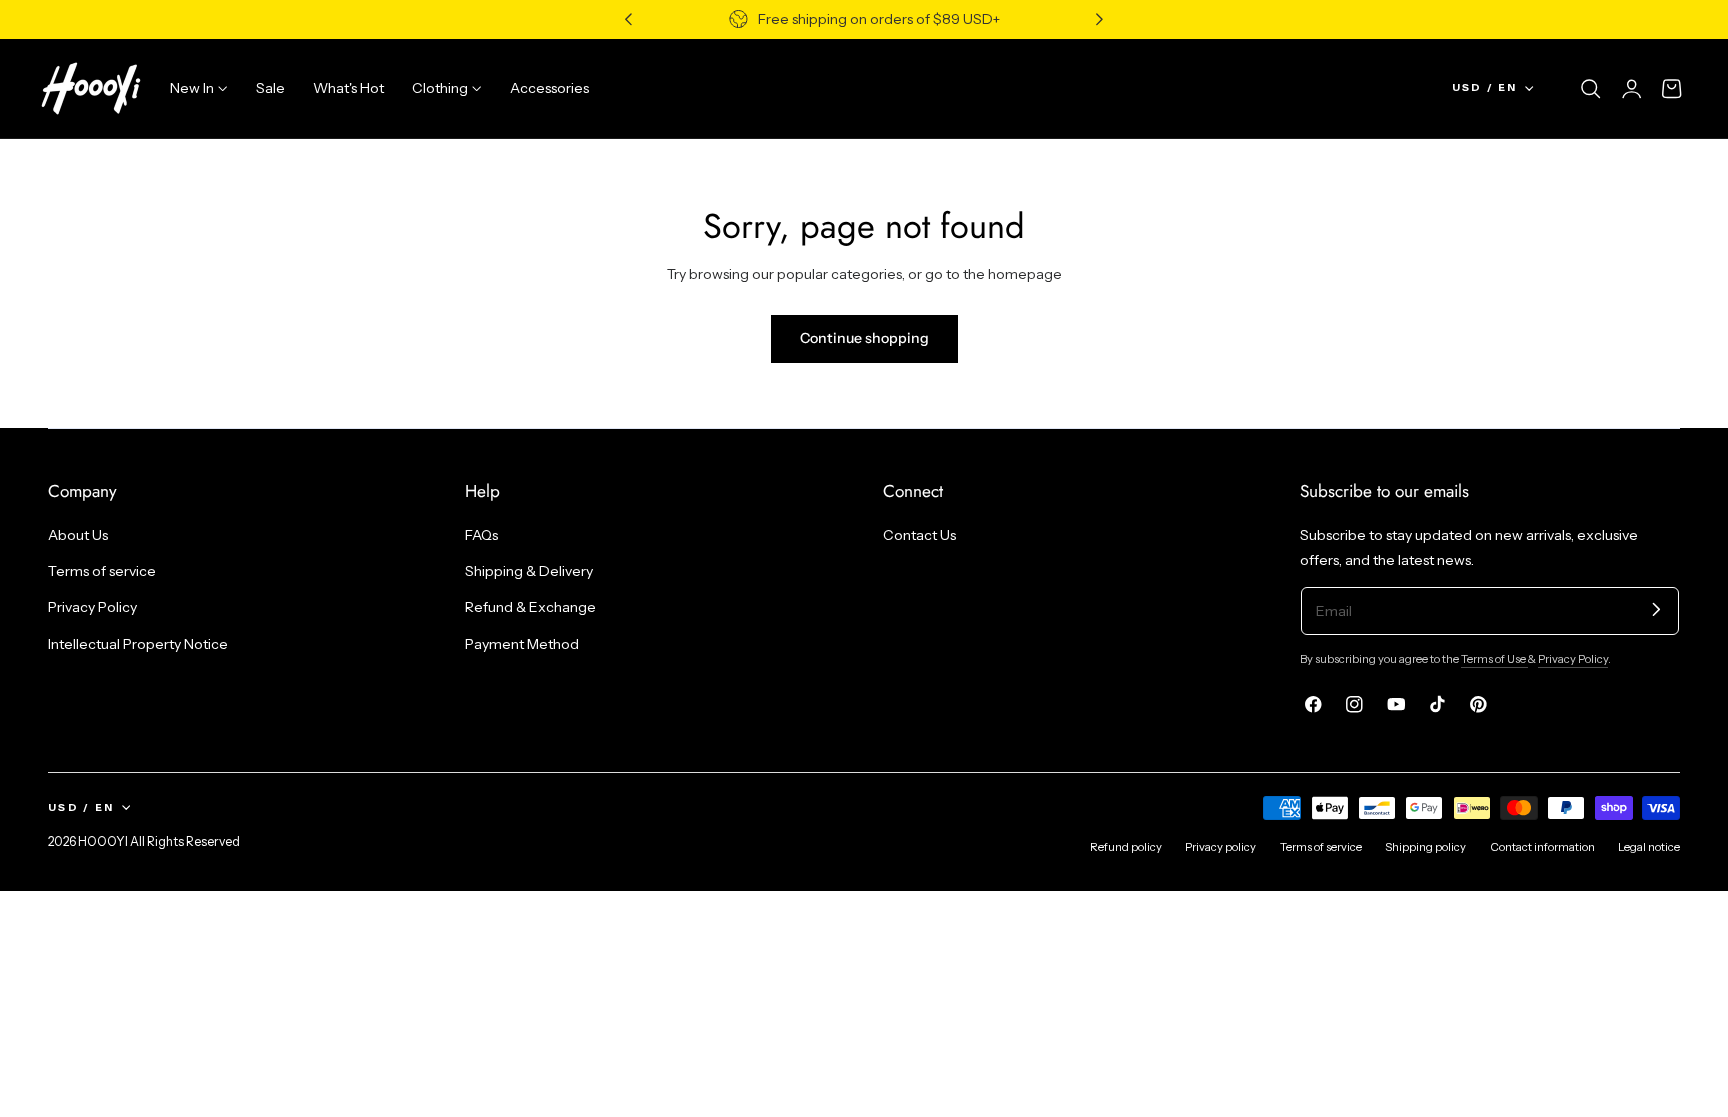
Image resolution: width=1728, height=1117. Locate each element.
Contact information (1542, 847)
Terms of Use (1494, 659)
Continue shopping (864, 338)
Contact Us (919, 535)
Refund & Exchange (530, 607)
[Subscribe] (1656, 609)
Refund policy (1126, 847)
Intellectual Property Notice (138, 644)
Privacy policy (1220, 847)
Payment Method (522, 644)
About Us (78, 535)
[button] (1591, 89)
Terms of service (102, 571)
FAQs (481, 535)
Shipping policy (1425, 847)
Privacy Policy (92, 607)
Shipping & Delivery (529, 571)
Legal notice (1649, 847)
